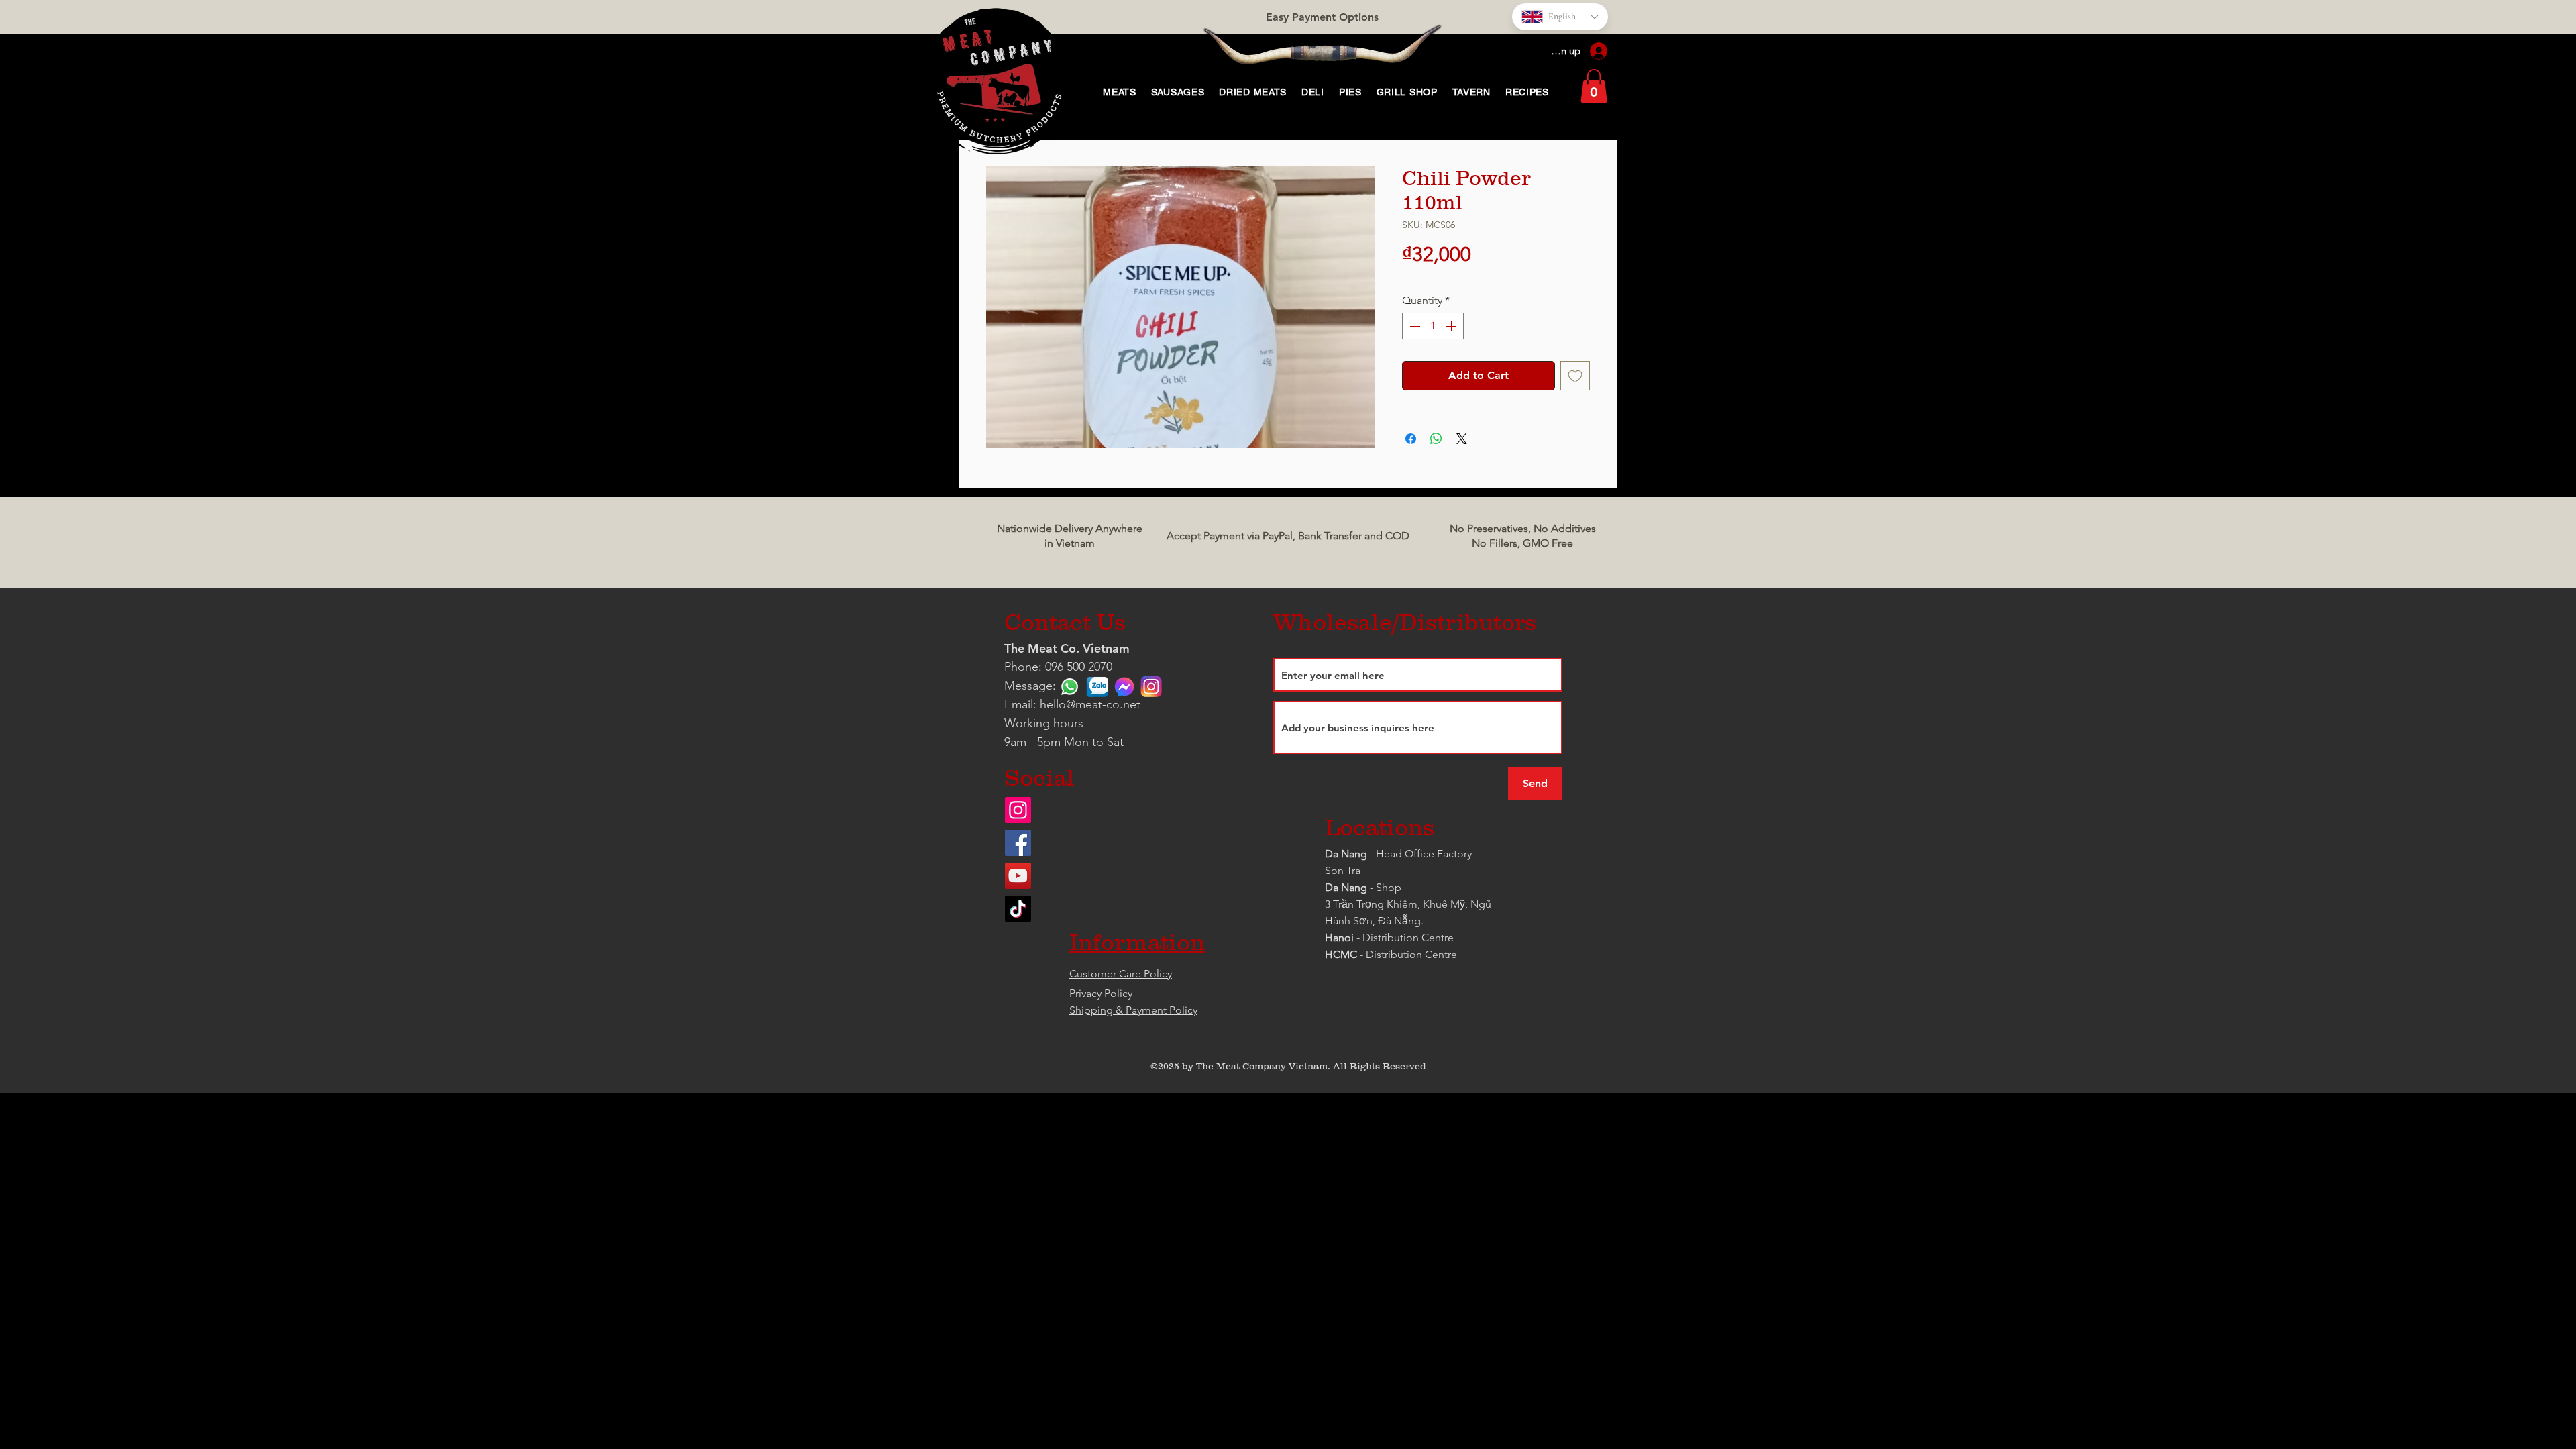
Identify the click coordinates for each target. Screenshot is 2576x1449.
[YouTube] (1018, 876)
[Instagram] (1018, 810)
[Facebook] (1018, 843)
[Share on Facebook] (1411, 439)
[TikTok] (1018, 909)
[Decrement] (1413, 326)
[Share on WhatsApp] (1436, 439)
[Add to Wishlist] (1575, 376)
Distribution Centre (1411, 954)
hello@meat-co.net (1090, 704)
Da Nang (1347, 854)
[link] (1594, 86)
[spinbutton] (1433, 326)
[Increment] (1452, 326)
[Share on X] (1462, 439)
